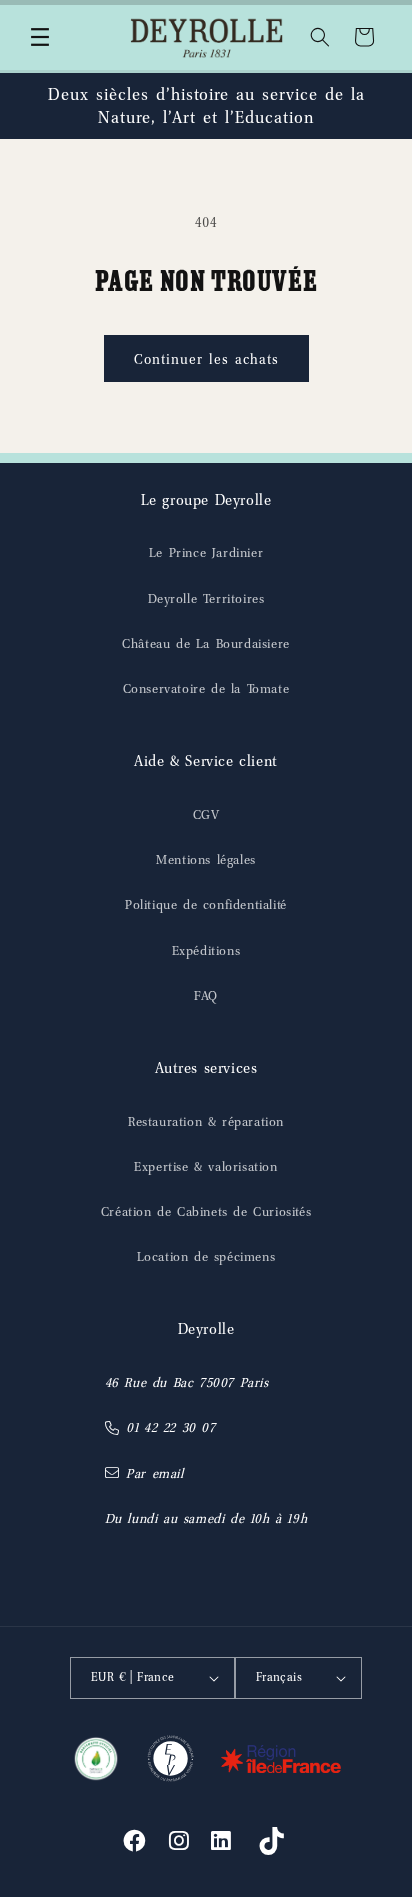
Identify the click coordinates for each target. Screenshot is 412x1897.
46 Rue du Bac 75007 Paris (187, 1382)
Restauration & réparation (206, 1121)
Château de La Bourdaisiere (206, 643)
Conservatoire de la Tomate (206, 688)
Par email (154, 1473)
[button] (40, 37)
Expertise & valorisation (205, 1166)
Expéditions (206, 950)
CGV (206, 814)
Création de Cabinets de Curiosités (206, 1211)
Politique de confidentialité (206, 904)
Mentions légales (206, 859)
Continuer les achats (206, 359)
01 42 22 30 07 (170, 1427)
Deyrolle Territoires (206, 598)
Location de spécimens (206, 1256)
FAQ (206, 995)
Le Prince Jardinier (206, 552)
